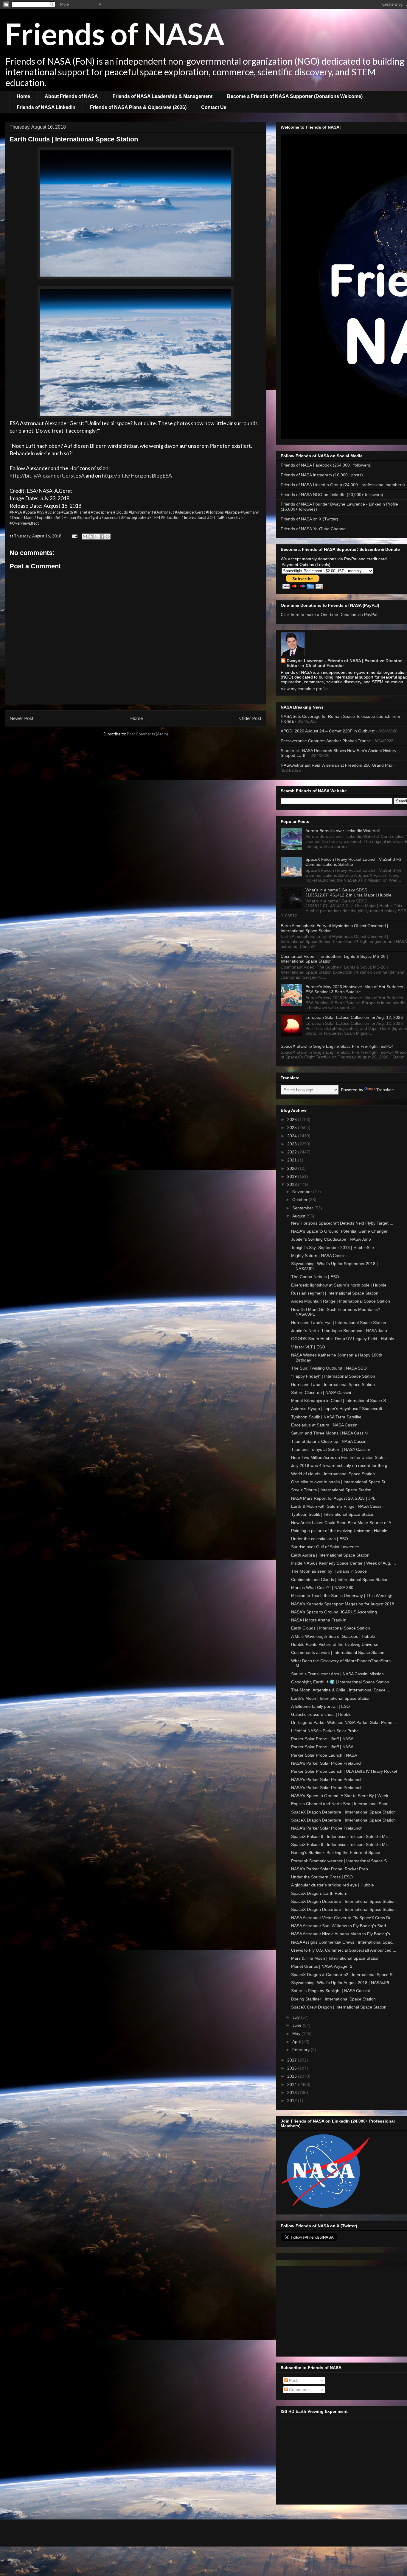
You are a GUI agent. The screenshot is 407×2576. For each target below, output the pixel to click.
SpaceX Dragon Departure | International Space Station (343, 1812)
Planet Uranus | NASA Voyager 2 (322, 1966)
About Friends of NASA (71, 96)
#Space (29, 512)
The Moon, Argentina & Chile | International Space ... (341, 1690)
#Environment (141, 512)
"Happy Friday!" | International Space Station (333, 1376)
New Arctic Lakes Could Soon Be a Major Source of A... (343, 1523)
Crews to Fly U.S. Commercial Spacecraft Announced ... (344, 1950)
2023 (293, 1144)
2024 (293, 1136)
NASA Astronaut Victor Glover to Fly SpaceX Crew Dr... (342, 1918)
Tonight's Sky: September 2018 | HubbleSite (333, 1248)
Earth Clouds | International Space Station (331, 1628)
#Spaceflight (88, 517)
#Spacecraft (110, 517)
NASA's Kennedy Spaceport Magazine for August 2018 (343, 1604)
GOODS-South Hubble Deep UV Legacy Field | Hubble (343, 1339)
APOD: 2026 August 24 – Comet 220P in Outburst (328, 731)
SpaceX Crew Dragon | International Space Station (339, 2007)
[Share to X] (96, 537)
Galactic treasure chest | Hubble (321, 1714)
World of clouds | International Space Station (333, 1474)
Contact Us (214, 107)
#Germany (250, 512)
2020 (293, 1168)
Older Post (250, 718)
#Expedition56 (48, 517)
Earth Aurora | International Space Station (330, 1555)
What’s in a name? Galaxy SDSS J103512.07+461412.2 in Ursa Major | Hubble (348, 892)
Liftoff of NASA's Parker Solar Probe (325, 1731)
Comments (299, 2390)
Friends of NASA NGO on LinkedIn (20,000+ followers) (332, 495)
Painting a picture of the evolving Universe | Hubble (339, 1531)
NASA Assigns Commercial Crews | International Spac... (343, 1942)
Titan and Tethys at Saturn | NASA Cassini (330, 1449)
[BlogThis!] (91, 537)
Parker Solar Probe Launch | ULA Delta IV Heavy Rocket (344, 1771)
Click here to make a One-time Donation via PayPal (329, 615)
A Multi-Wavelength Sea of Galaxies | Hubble (333, 1636)
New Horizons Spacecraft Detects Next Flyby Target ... (342, 1223)
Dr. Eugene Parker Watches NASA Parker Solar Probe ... (344, 1722)
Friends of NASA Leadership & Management (163, 96)
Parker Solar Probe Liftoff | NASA (322, 1739)
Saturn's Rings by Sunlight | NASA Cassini (330, 1991)
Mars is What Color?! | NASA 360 (322, 1588)
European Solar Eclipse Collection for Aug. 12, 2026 (354, 1017)
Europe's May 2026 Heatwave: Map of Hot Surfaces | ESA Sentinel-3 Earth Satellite (355, 989)
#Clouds (121, 512)
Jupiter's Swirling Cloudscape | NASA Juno (331, 1239)
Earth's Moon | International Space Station (331, 1698)
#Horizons (215, 512)
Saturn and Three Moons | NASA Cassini (329, 1433)
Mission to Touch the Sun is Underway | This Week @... (343, 1596)
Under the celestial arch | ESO (320, 1539)
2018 (293, 1184)
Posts (294, 2380)
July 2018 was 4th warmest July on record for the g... (341, 1465)
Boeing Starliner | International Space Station (333, 1999)
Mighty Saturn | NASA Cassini (319, 1256)
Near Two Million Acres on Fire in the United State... (340, 1457)
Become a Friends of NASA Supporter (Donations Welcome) (295, 96)
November (303, 1192)
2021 (293, 1160)
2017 (293, 2060)
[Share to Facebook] (102, 537)
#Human (69, 517)
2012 (293, 2101)
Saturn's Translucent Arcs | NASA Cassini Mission (337, 1674)
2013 (293, 2092)
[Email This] (85, 537)
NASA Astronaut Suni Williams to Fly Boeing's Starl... (340, 1926)
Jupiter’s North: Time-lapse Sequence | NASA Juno (339, 1331)
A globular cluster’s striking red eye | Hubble (333, 1885)
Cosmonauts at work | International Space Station (338, 1652)
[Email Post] (74, 536)
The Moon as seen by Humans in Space (329, 1571)
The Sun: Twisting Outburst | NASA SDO (329, 1368)
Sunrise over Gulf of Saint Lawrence (325, 1547)
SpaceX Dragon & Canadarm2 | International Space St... (344, 1975)
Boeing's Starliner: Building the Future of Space (336, 1853)
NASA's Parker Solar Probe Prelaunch (327, 1763)
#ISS (41, 512)
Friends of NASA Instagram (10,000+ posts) (322, 475)
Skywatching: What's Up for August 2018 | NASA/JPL (341, 1983)
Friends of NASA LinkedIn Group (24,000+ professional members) (343, 485)
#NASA (16, 512)
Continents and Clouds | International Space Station (340, 1579)
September (303, 1208)
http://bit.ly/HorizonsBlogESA (137, 475)
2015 (293, 2076)
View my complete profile (304, 689)
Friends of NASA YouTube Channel (314, 529)
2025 (293, 1128)
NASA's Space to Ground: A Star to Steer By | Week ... (342, 1796)
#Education (171, 517)
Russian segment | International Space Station (335, 1293)
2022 (293, 1152)
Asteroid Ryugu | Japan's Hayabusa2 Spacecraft (337, 1409)
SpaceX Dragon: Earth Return (319, 1893)
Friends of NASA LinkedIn (46, 107)
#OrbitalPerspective (225, 517)
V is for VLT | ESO (308, 1347)
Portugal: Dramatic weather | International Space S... (341, 1861)
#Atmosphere (100, 512)
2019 (293, 1176)
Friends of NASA (115, 33)
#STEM (154, 517)
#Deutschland (22, 517)
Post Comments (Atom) (147, 734)
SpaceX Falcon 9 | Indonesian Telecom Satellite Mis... (342, 1836)
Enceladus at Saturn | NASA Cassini (325, 1425)
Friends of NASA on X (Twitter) (309, 519)
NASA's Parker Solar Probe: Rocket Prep (330, 1869)
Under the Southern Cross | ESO (322, 1877)
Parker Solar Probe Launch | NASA (324, 1755)
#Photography (134, 517)
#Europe (232, 512)
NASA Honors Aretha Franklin (319, 1620)
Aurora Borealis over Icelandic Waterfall (342, 831)
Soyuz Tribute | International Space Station (331, 1490)
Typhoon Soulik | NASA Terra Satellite (326, 1417)
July (297, 2017)
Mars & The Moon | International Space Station (335, 1958)
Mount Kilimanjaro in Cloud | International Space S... (340, 1401)
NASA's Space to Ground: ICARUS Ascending (334, 1612)
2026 (293, 1119)
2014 (293, 2084)
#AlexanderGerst (190, 512)
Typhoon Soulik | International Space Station (333, 1514)
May (297, 2034)
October (300, 1200)
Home (23, 96)
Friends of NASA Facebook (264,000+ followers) (326, 465)
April (297, 2042)
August (299, 1216)
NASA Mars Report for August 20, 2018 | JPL (333, 1498)
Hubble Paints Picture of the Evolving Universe (335, 1644)
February (302, 2050)
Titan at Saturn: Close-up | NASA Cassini (329, 1441)
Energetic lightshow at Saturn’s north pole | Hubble (339, 1285)
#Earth (67, 512)
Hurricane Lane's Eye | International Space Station (339, 1323)
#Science (53, 512)
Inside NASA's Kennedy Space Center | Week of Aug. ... (344, 1563)
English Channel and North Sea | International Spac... (341, 1804)
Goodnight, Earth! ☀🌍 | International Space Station (340, 1682)
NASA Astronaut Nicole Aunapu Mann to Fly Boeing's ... (343, 1934)
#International (194, 517)
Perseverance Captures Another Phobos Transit (326, 741)
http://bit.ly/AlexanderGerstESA (47, 475)
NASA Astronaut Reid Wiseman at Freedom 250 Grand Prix (336, 765)
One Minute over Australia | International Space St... (340, 1482)
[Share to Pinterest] (108, 537)
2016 (293, 2068)
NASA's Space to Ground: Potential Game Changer (339, 1231)
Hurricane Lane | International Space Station (333, 1384)
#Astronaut (164, 512)
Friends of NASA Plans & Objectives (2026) (138, 107)
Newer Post (22, 718)
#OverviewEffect (24, 523)
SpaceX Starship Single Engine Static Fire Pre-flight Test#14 (337, 1046)
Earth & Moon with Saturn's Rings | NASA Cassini (337, 1506)
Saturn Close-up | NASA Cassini (321, 1393)
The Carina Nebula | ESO (315, 1277)
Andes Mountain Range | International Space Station (341, 1301)
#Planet (81, 512)
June (298, 2025)
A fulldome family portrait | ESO (320, 1706)
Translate (385, 1090)
